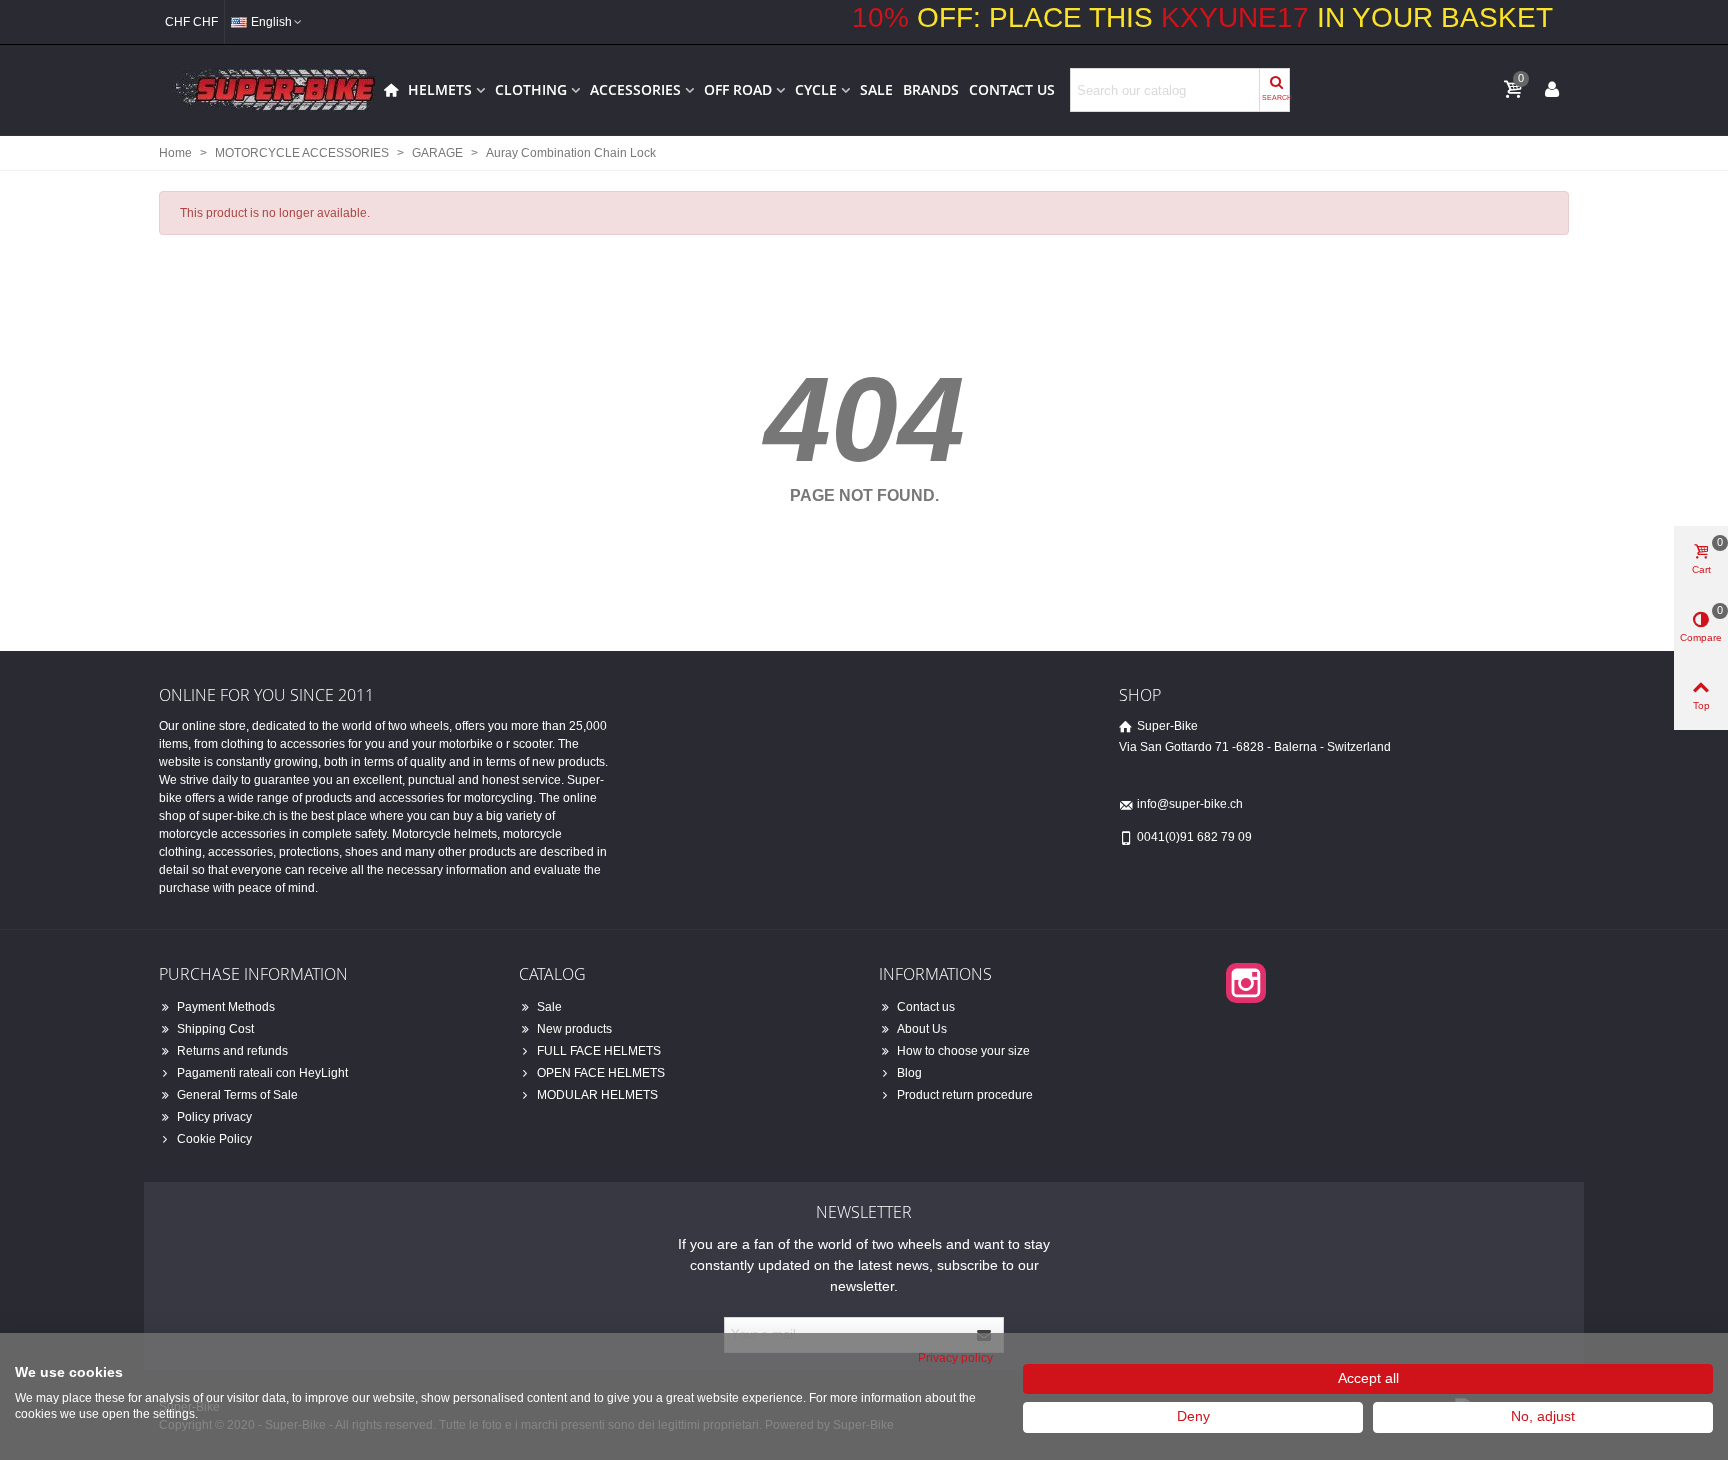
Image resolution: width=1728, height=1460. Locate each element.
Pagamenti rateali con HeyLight (262, 1073)
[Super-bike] (269, 90)
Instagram (1246, 983)
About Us (922, 1029)
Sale (876, 89)
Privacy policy (955, 1358)
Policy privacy (214, 1117)
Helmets (440, 89)
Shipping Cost (215, 1029)
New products (574, 1029)
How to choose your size (963, 1051)
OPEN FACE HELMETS (601, 1073)
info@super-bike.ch (1190, 804)
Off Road (738, 89)
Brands (931, 89)
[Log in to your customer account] (1552, 89)
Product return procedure (965, 1095)
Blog (909, 1073)
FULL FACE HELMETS (599, 1051)
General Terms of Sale (237, 1095)
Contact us (1012, 89)
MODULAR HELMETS (597, 1095)
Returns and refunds (232, 1051)
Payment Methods (226, 1007)
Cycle (816, 89)
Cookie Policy (214, 1139)
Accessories (635, 89)
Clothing (531, 89)
